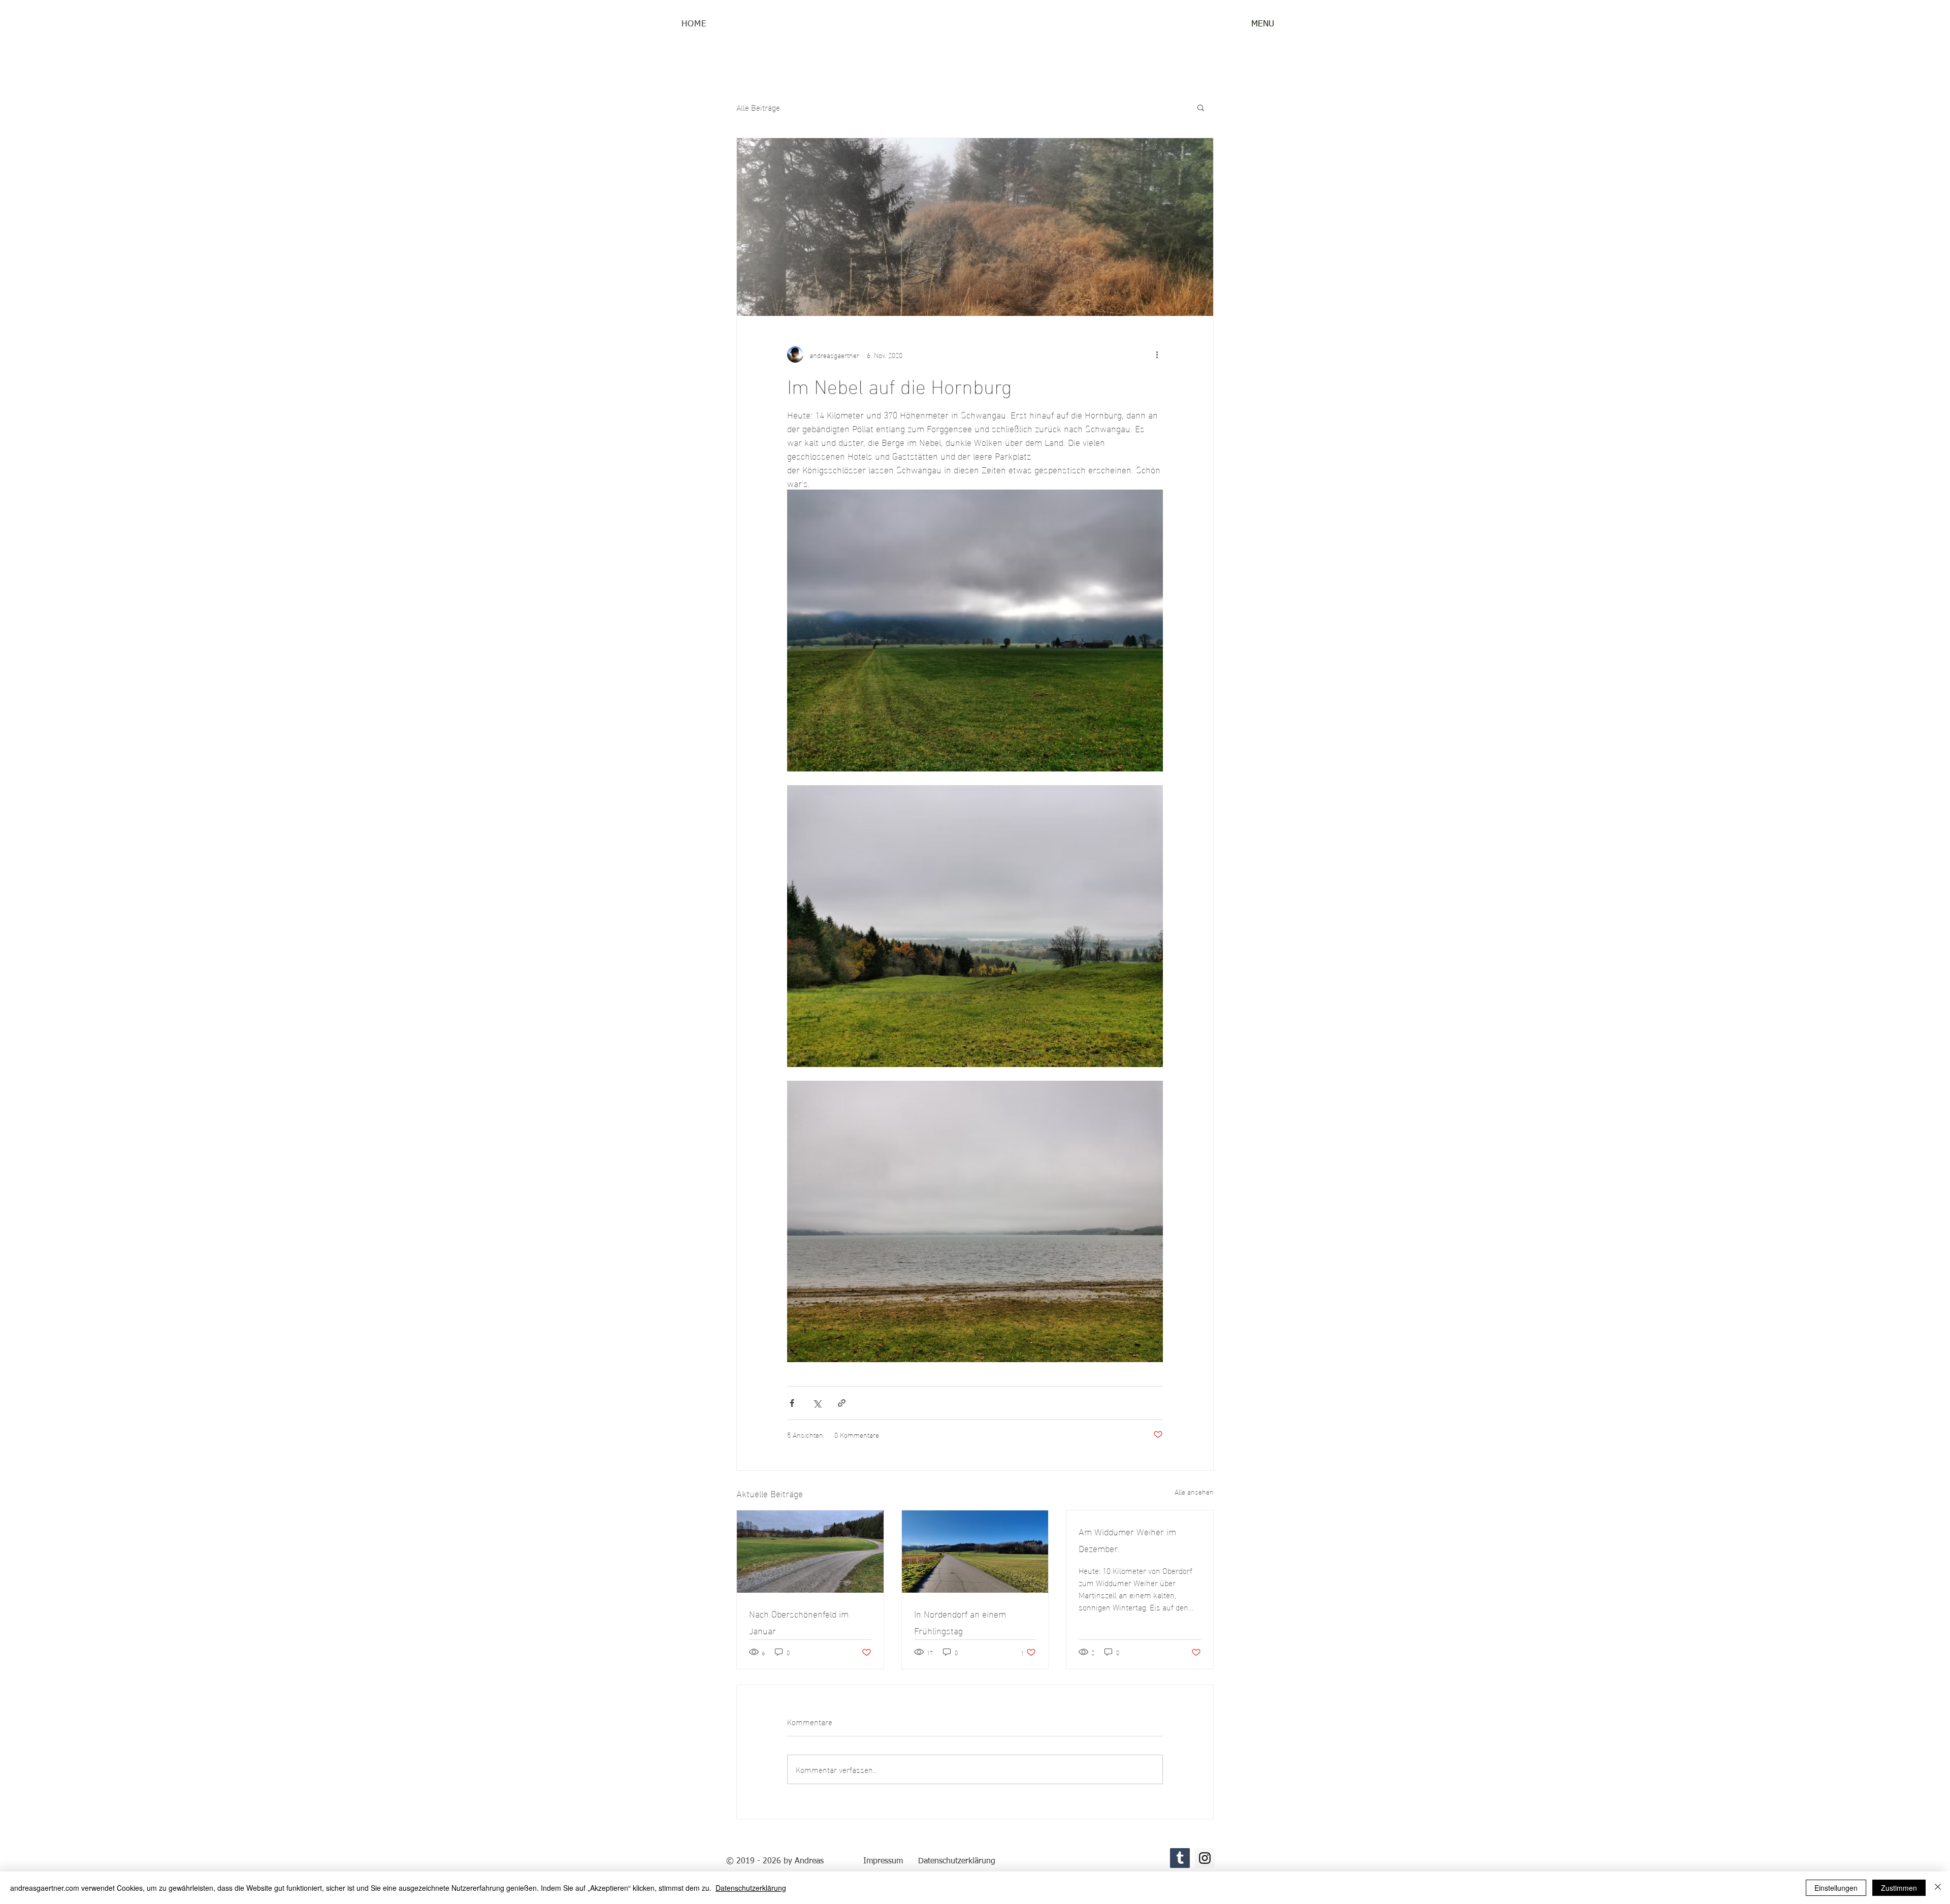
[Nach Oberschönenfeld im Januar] (810, 1552)
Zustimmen (1899, 1888)
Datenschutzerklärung (751, 1888)
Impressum (883, 1861)
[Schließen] (1938, 1888)
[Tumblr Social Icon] (1180, 1858)
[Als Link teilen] (842, 1403)
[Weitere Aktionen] (1157, 354)
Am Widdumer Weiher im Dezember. (1127, 1539)
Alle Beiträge (758, 107)
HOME (694, 24)
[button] (1262, 24)
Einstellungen (1836, 1888)
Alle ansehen (1194, 1492)
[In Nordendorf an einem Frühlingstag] (975, 1552)
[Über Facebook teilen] (792, 1403)
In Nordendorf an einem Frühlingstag (960, 1622)
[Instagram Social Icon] (1205, 1858)
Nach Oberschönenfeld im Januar (799, 1622)
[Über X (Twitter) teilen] (817, 1403)
